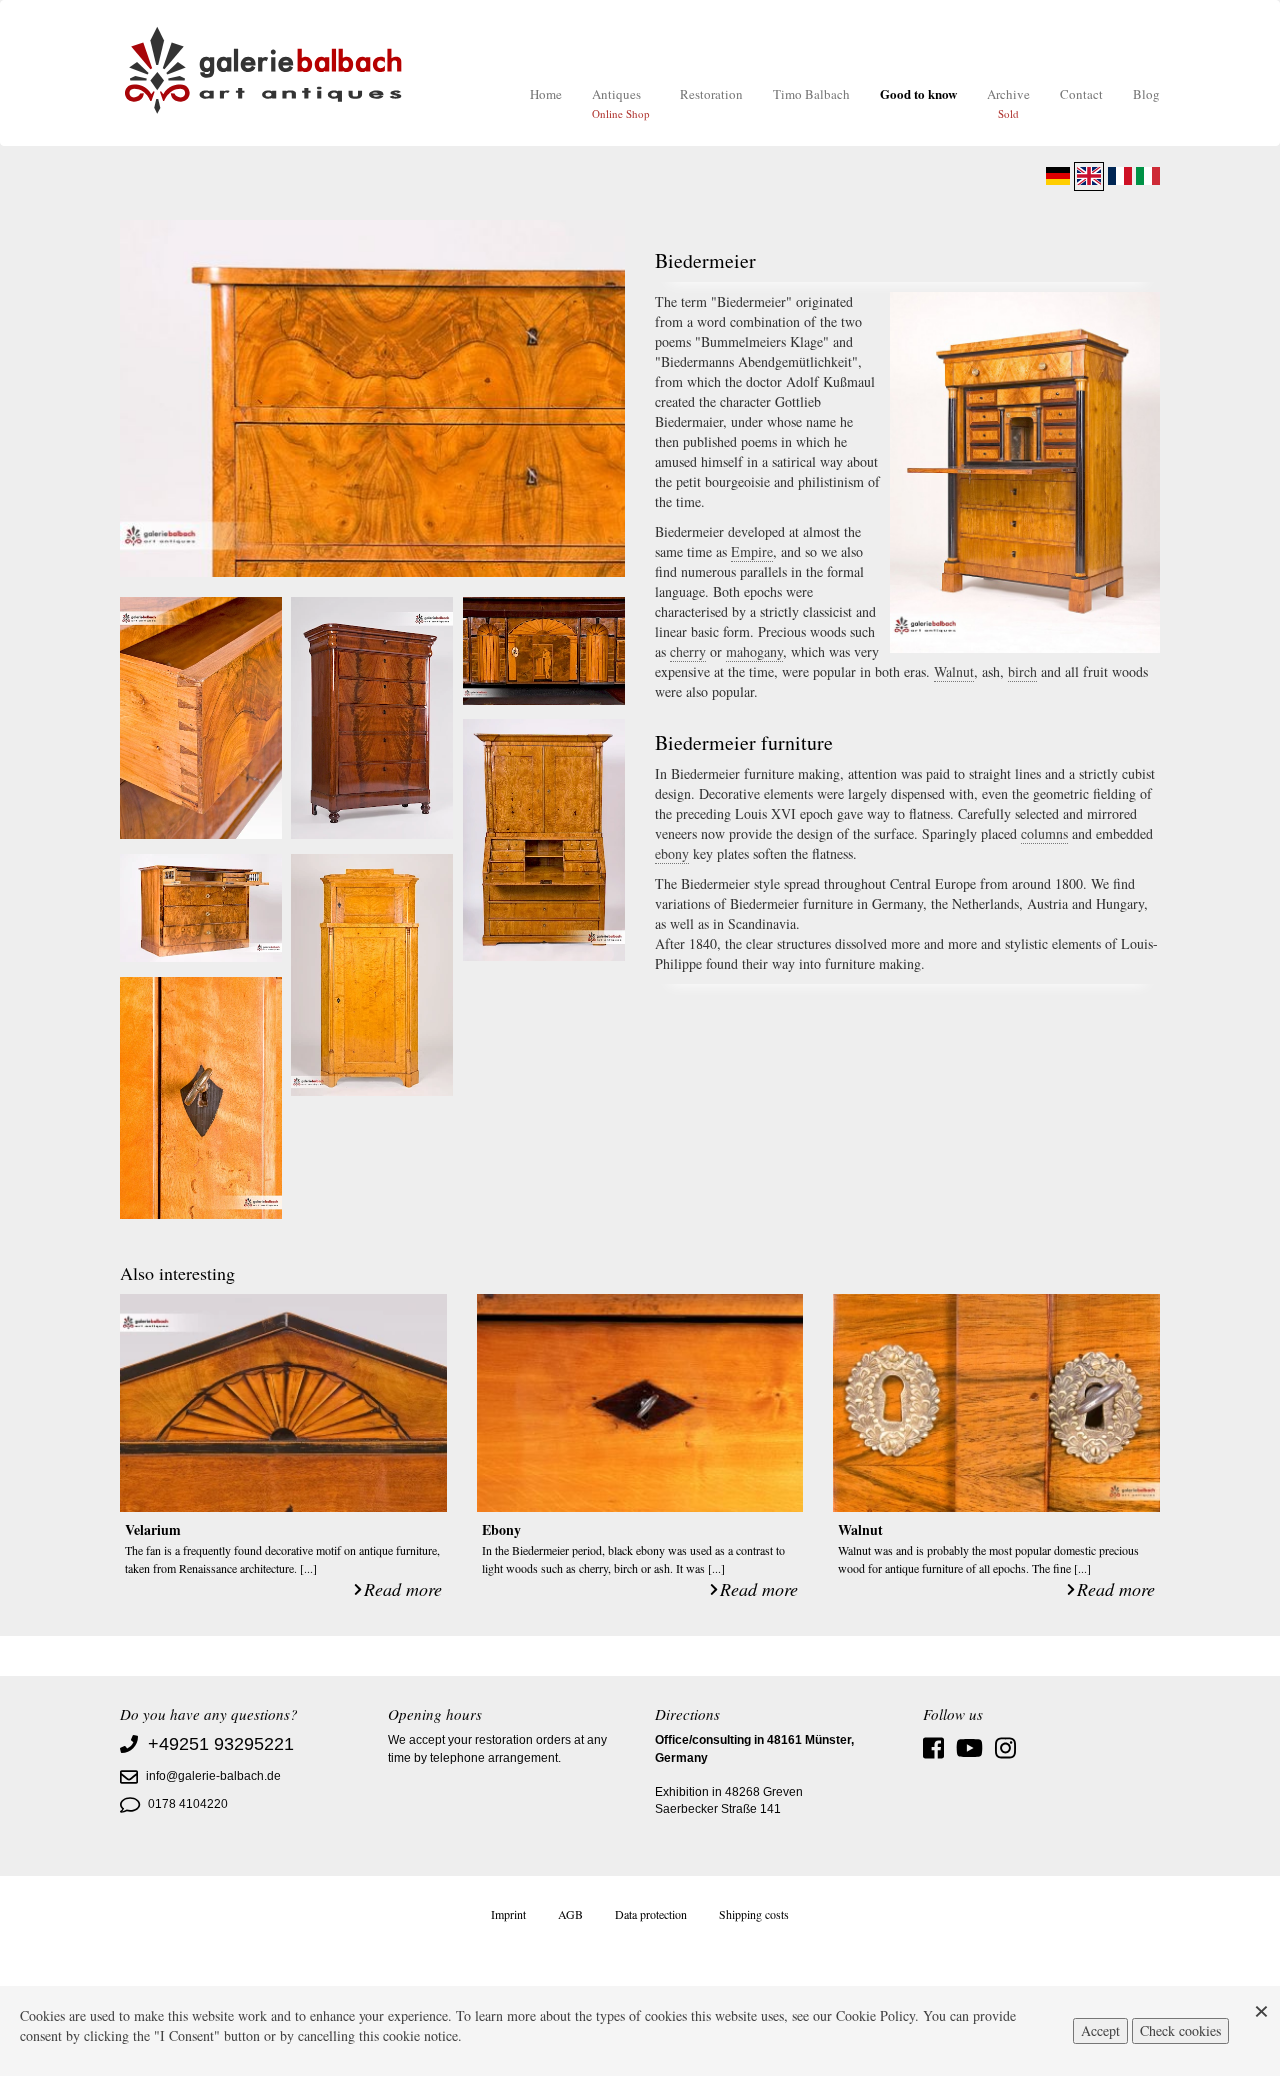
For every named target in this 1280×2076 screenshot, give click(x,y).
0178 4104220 (188, 1804)
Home (546, 94)
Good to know (918, 93)
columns (1044, 833)
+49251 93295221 (221, 1744)
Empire (752, 551)
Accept (1100, 2030)
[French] (1120, 176)
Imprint (508, 1914)
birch (1022, 671)
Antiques (621, 103)
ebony (672, 853)
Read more (403, 1589)
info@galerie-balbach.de (213, 1776)
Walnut (954, 671)
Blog (1146, 94)
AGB (570, 1914)
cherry (688, 651)
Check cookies (1180, 2030)
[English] (1089, 176)
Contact (1081, 94)
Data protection (651, 1914)
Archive (1008, 103)
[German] (1058, 176)
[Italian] (1148, 176)
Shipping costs (754, 1914)
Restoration (711, 94)
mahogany (754, 651)
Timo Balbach (811, 94)
